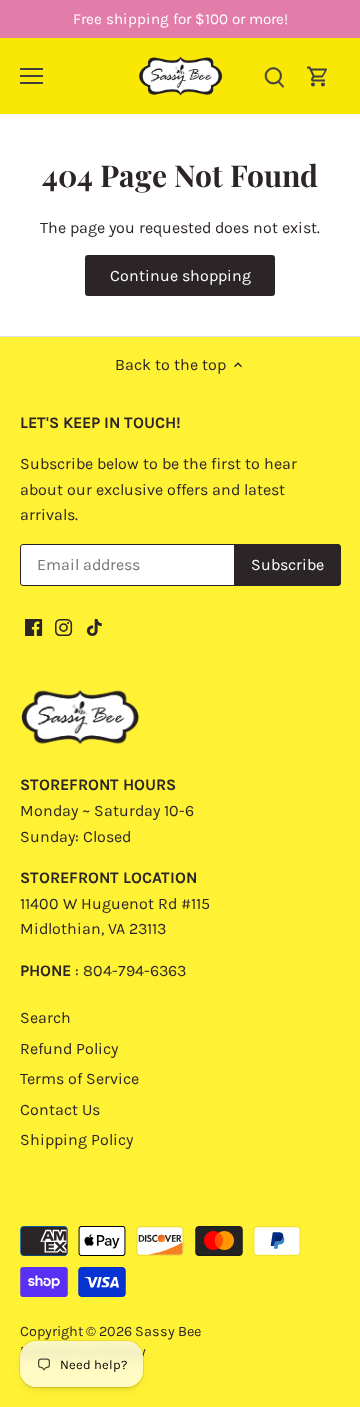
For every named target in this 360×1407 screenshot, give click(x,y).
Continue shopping (180, 275)
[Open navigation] (31, 76)
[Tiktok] (94, 627)
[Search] (274, 75)
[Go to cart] (318, 75)
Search (45, 1017)
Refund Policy (69, 1048)
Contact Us (60, 1109)
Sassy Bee (168, 1331)
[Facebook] (33, 627)
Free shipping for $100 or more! (180, 19)
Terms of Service (79, 1078)
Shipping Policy (76, 1139)
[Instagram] (63, 627)
